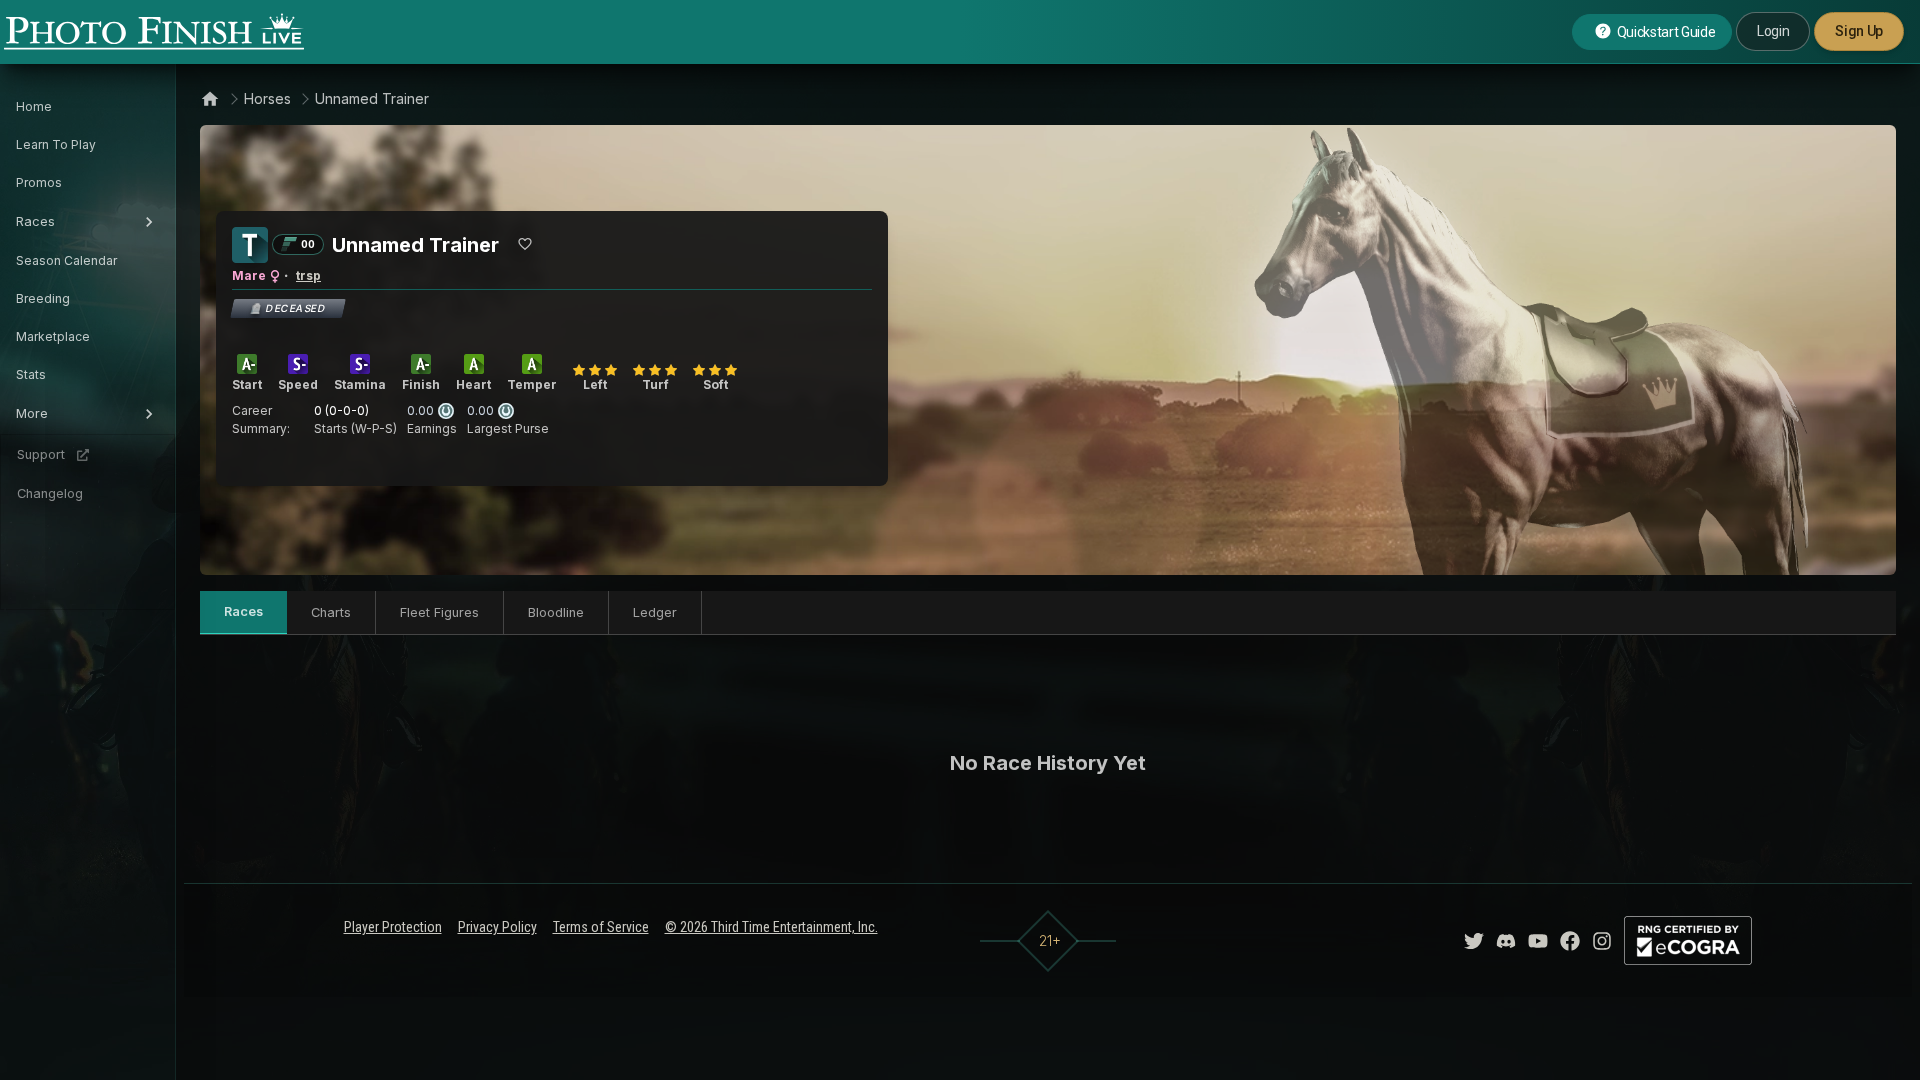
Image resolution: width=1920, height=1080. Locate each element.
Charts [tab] (331, 612)
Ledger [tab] (655, 612)
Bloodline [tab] (556, 612)
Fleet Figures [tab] (439, 612)
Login (1773, 31)
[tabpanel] (1048, 763)
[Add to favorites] (525, 244)
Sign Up (1859, 31)
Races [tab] (243, 611)
